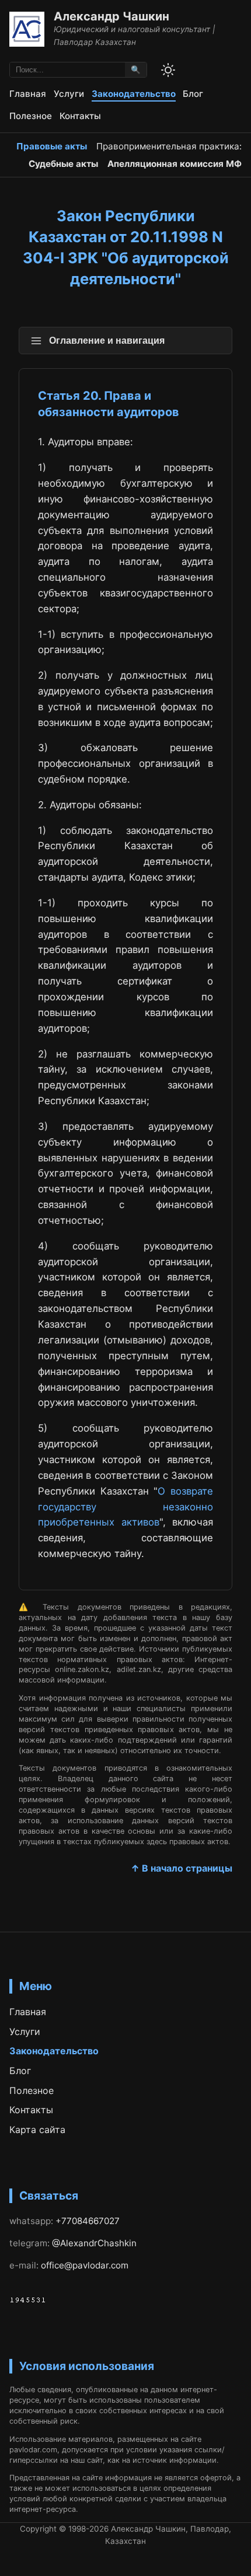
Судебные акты (63, 164)
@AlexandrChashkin (94, 2243)
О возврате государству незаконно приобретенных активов (125, 1507)
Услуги (69, 94)
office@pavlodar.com (85, 2265)
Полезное (31, 116)
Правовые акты (52, 146)
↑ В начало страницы (182, 1868)
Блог (193, 94)
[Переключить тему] (168, 70)
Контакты (80, 116)
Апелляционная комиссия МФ (175, 164)
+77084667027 (88, 2221)
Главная (28, 94)
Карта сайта (37, 2130)
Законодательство (134, 94)
